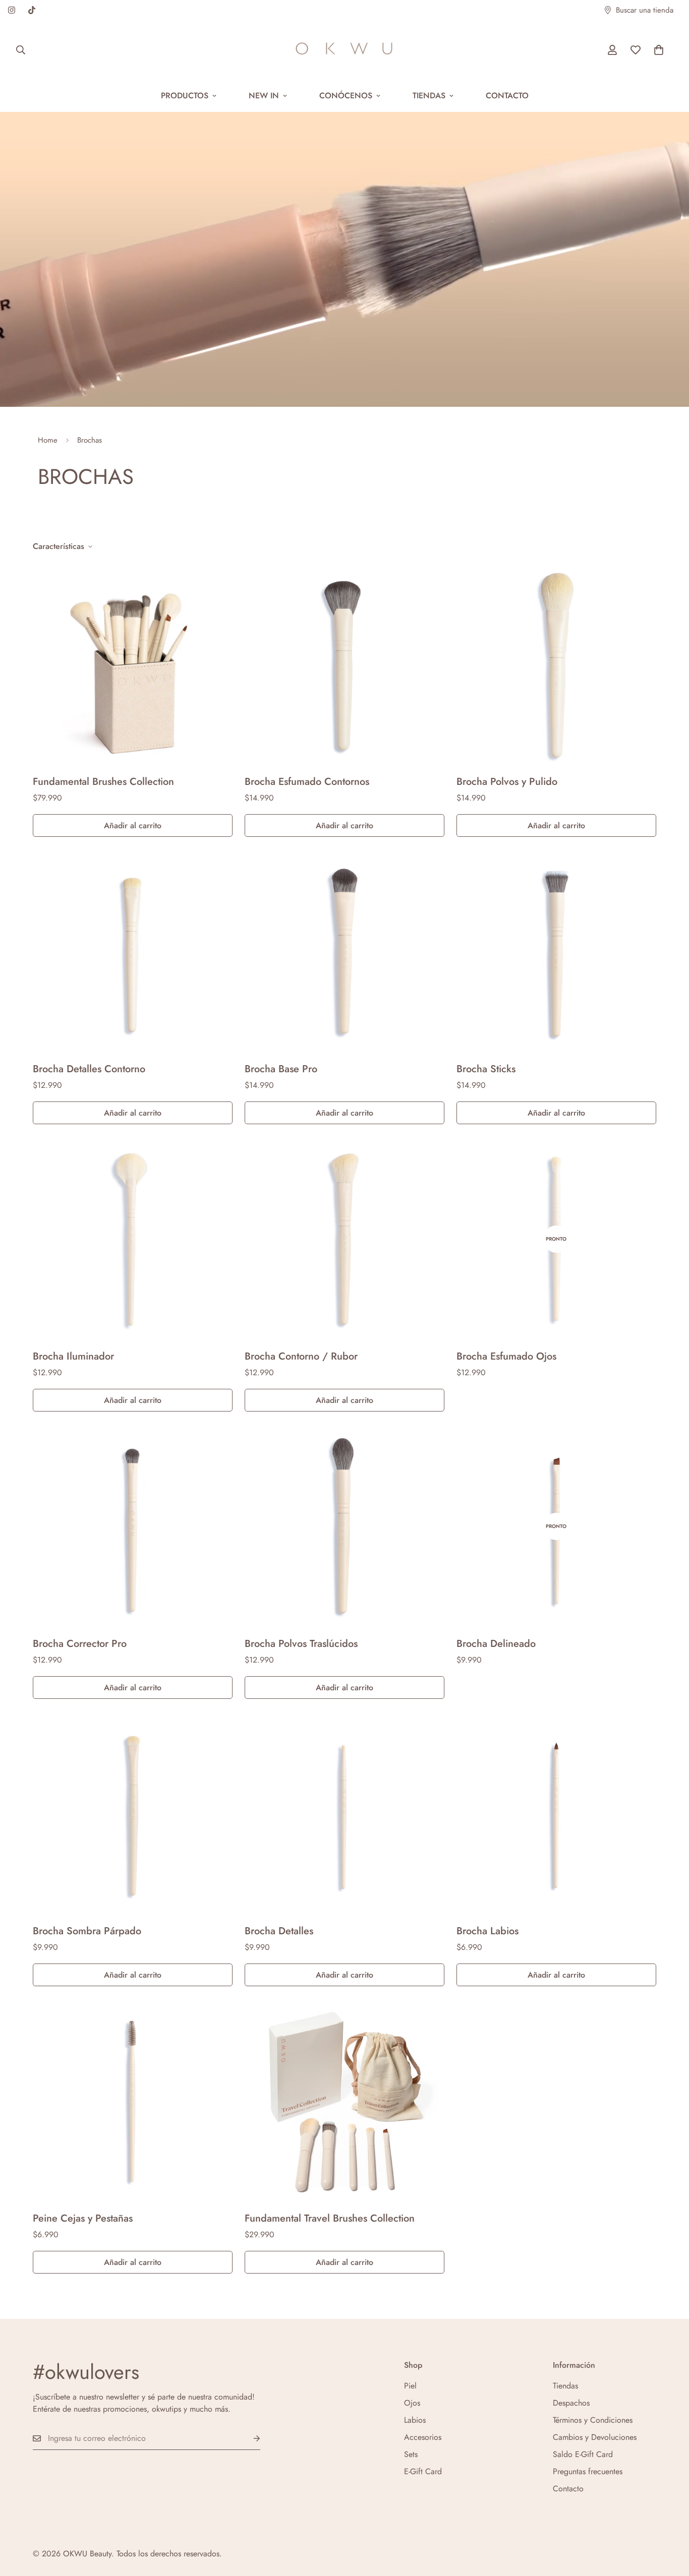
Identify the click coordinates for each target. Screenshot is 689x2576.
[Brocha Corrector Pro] (133, 1526)
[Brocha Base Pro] (344, 952)
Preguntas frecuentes (588, 2471)
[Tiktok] (32, 10)
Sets (411, 2454)
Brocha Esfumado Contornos (307, 782)
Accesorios (423, 2437)
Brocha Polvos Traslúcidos (301, 1644)
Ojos (412, 2403)
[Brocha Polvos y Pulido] (556, 664)
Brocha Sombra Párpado (87, 1931)
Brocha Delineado (496, 1644)
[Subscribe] (249, 2439)
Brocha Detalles (279, 1931)
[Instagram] (12, 10)
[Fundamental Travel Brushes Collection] (344, 2101)
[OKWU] (344, 50)
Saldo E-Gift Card (583, 2454)
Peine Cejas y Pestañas (83, 2218)
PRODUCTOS (185, 96)
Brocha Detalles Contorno (89, 1069)
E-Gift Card (423, 2471)
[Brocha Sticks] (556, 952)
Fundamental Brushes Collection (103, 782)
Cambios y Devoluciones (595, 2437)
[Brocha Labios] (556, 1814)
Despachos (571, 2403)
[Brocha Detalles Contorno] (133, 952)
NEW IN (264, 96)
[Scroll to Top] (669, 2521)
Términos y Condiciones (593, 2420)
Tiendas (429, 96)
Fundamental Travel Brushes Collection (330, 2218)
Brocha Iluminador (73, 1356)
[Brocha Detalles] (344, 1814)
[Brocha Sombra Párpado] (133, 1814)
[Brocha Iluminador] (133, 1239)
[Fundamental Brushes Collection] (133, 664)
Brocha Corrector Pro (80, 1644)
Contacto (507, 96)
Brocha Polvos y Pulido (507, 782)
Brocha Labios (487, 1931)
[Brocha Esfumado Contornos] (344, 664)
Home (48, 440)
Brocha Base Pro (281, 1069)
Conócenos (346, 96)
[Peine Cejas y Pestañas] (133, 2101)
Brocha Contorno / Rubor (301, 1356)
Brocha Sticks (486, 1069)
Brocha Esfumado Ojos (506, 1356)
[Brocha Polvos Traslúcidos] (344, 1526)
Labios (415, 2420)
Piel (410, 2386)
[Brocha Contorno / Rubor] (344, 1239)
